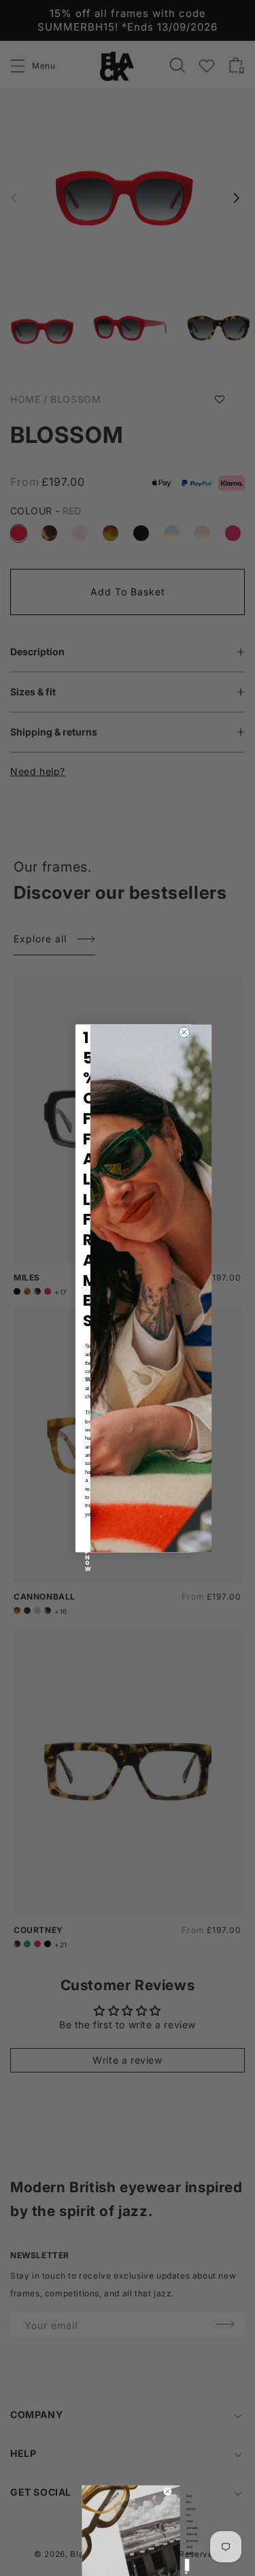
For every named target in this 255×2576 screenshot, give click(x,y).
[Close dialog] (184, 1032)
